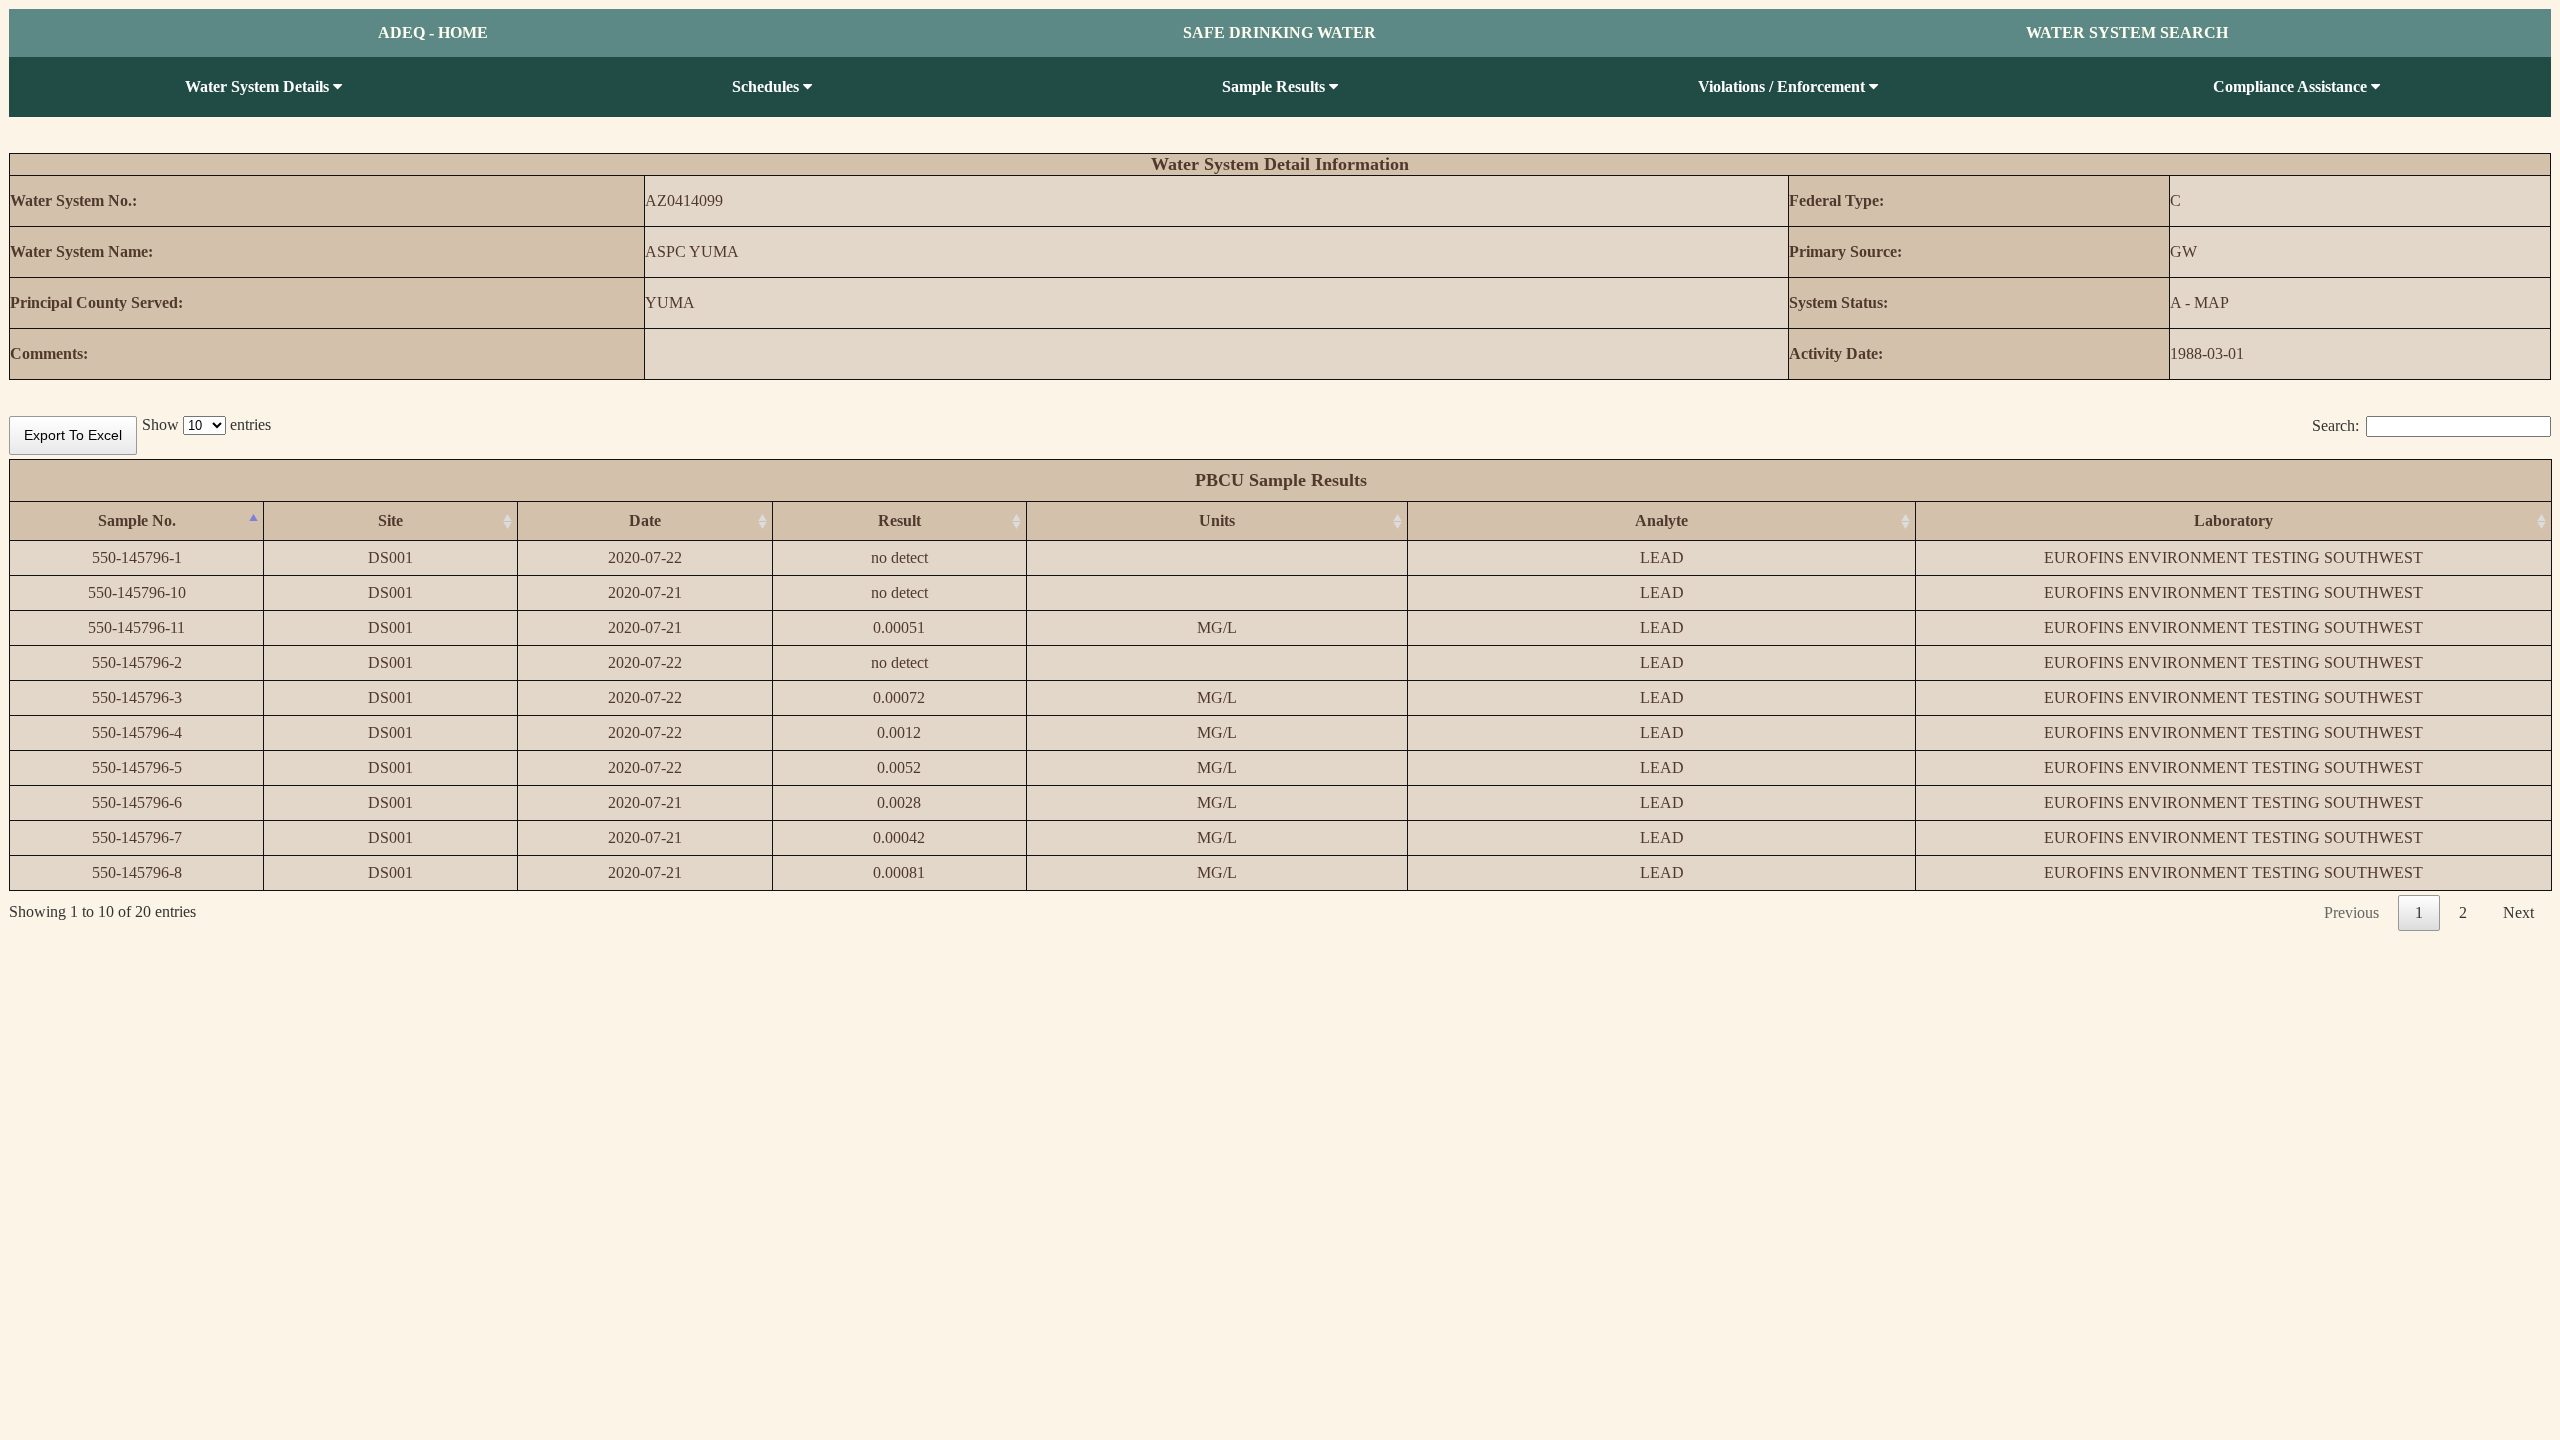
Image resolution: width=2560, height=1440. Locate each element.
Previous (2351, 912)
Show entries (206, 424)
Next (2518, 912)
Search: (2335, 425)
